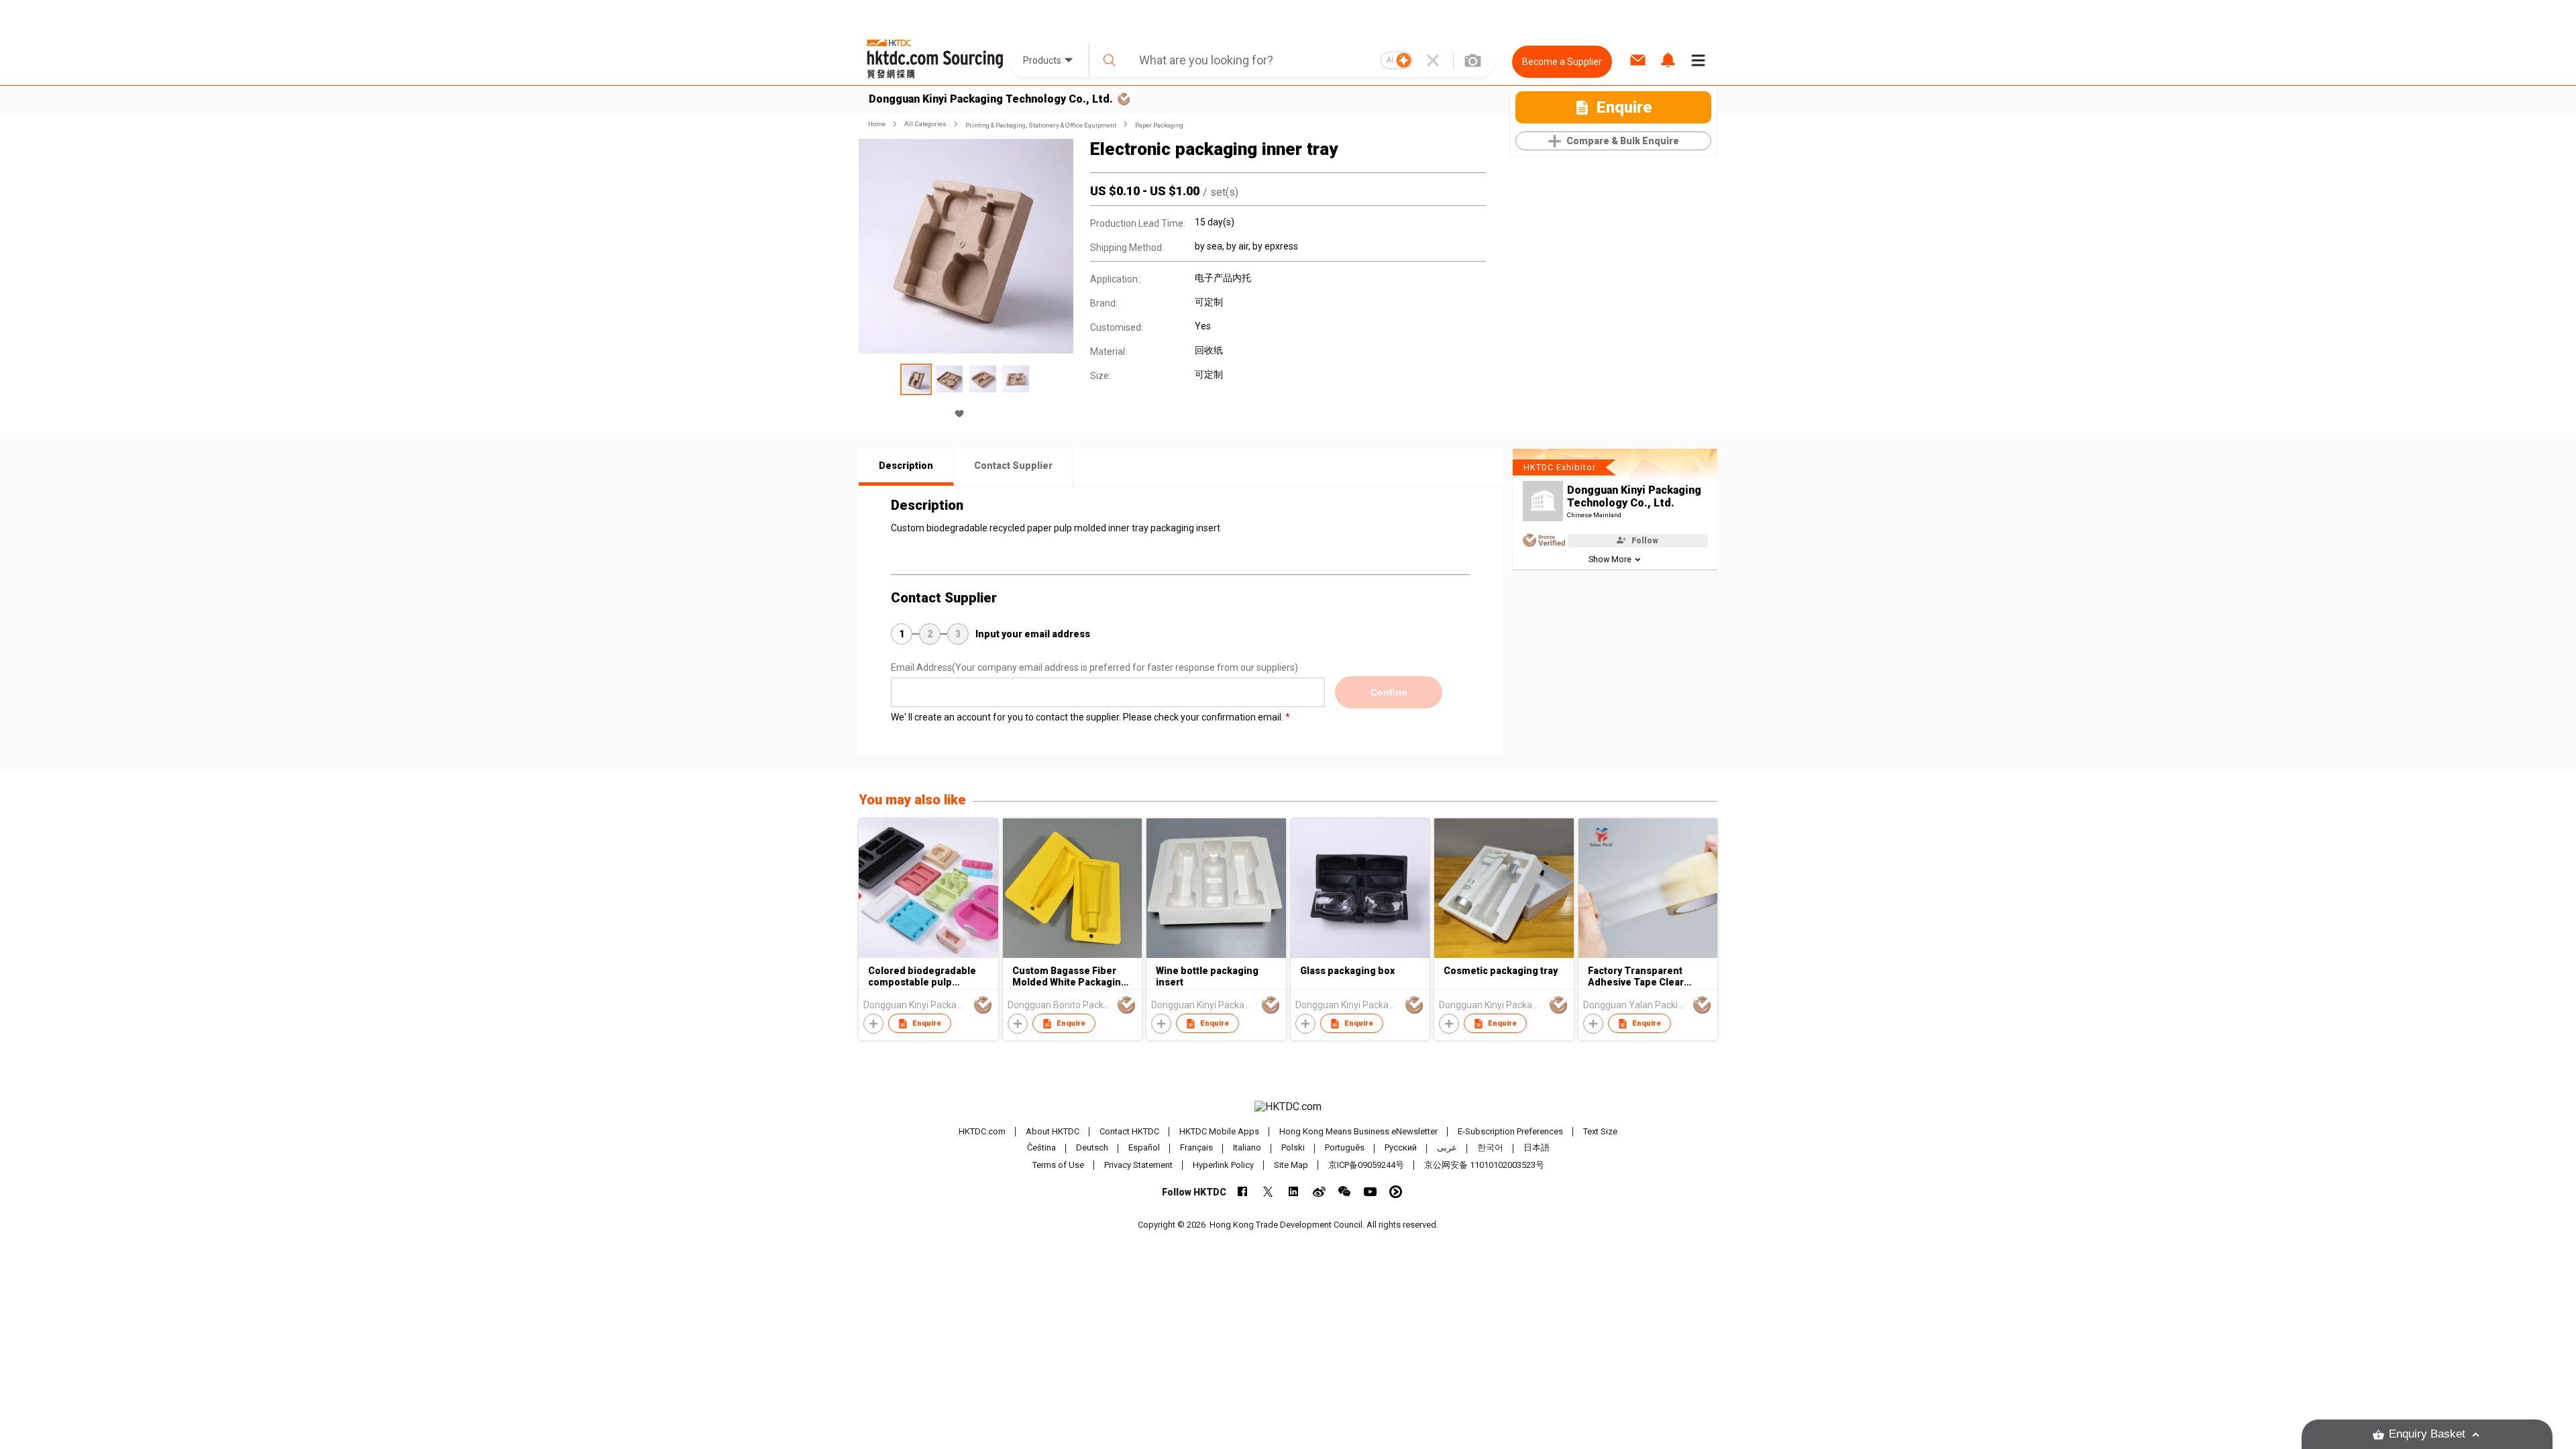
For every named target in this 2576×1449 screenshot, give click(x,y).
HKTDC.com (982, 1131)
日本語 (1537, 1148)
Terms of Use (1058, 1165)
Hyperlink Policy (1223, 1165)
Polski (1293, 1148)
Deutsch (1092, 1148)
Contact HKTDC (1129, 1131)
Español (1144, 1148)
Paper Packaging (1159, 125)
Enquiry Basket (2427, 1434)
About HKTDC (1053, 1131)
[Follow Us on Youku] (1396, 1192)
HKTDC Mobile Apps (1219, 1131)
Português (1345, 1148)
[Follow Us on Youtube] (1370, 1192)
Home (877, 124)
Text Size (1600, 1131)
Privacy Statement (1138, 1165)
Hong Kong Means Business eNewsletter (1358, 1131)
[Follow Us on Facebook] (1243, 1192)
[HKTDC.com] (1288, 1107)
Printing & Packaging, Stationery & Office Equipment (1041, 125)
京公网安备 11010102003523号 (1484, 1165)
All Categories (925, 124)
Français (1196, 1148)
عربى (1447, 1148)
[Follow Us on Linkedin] (1294, 1192)
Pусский (1401, 1148)
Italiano (1247, 1148)
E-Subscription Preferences (1510, 1131)
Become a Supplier (1562, 62)
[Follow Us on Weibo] (1319, 1192)
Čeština (1041, 1148)
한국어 (1490, 1148)
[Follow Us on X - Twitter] (1268, 1192)
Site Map (1291, 1165)
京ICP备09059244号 (1366, 1165)
